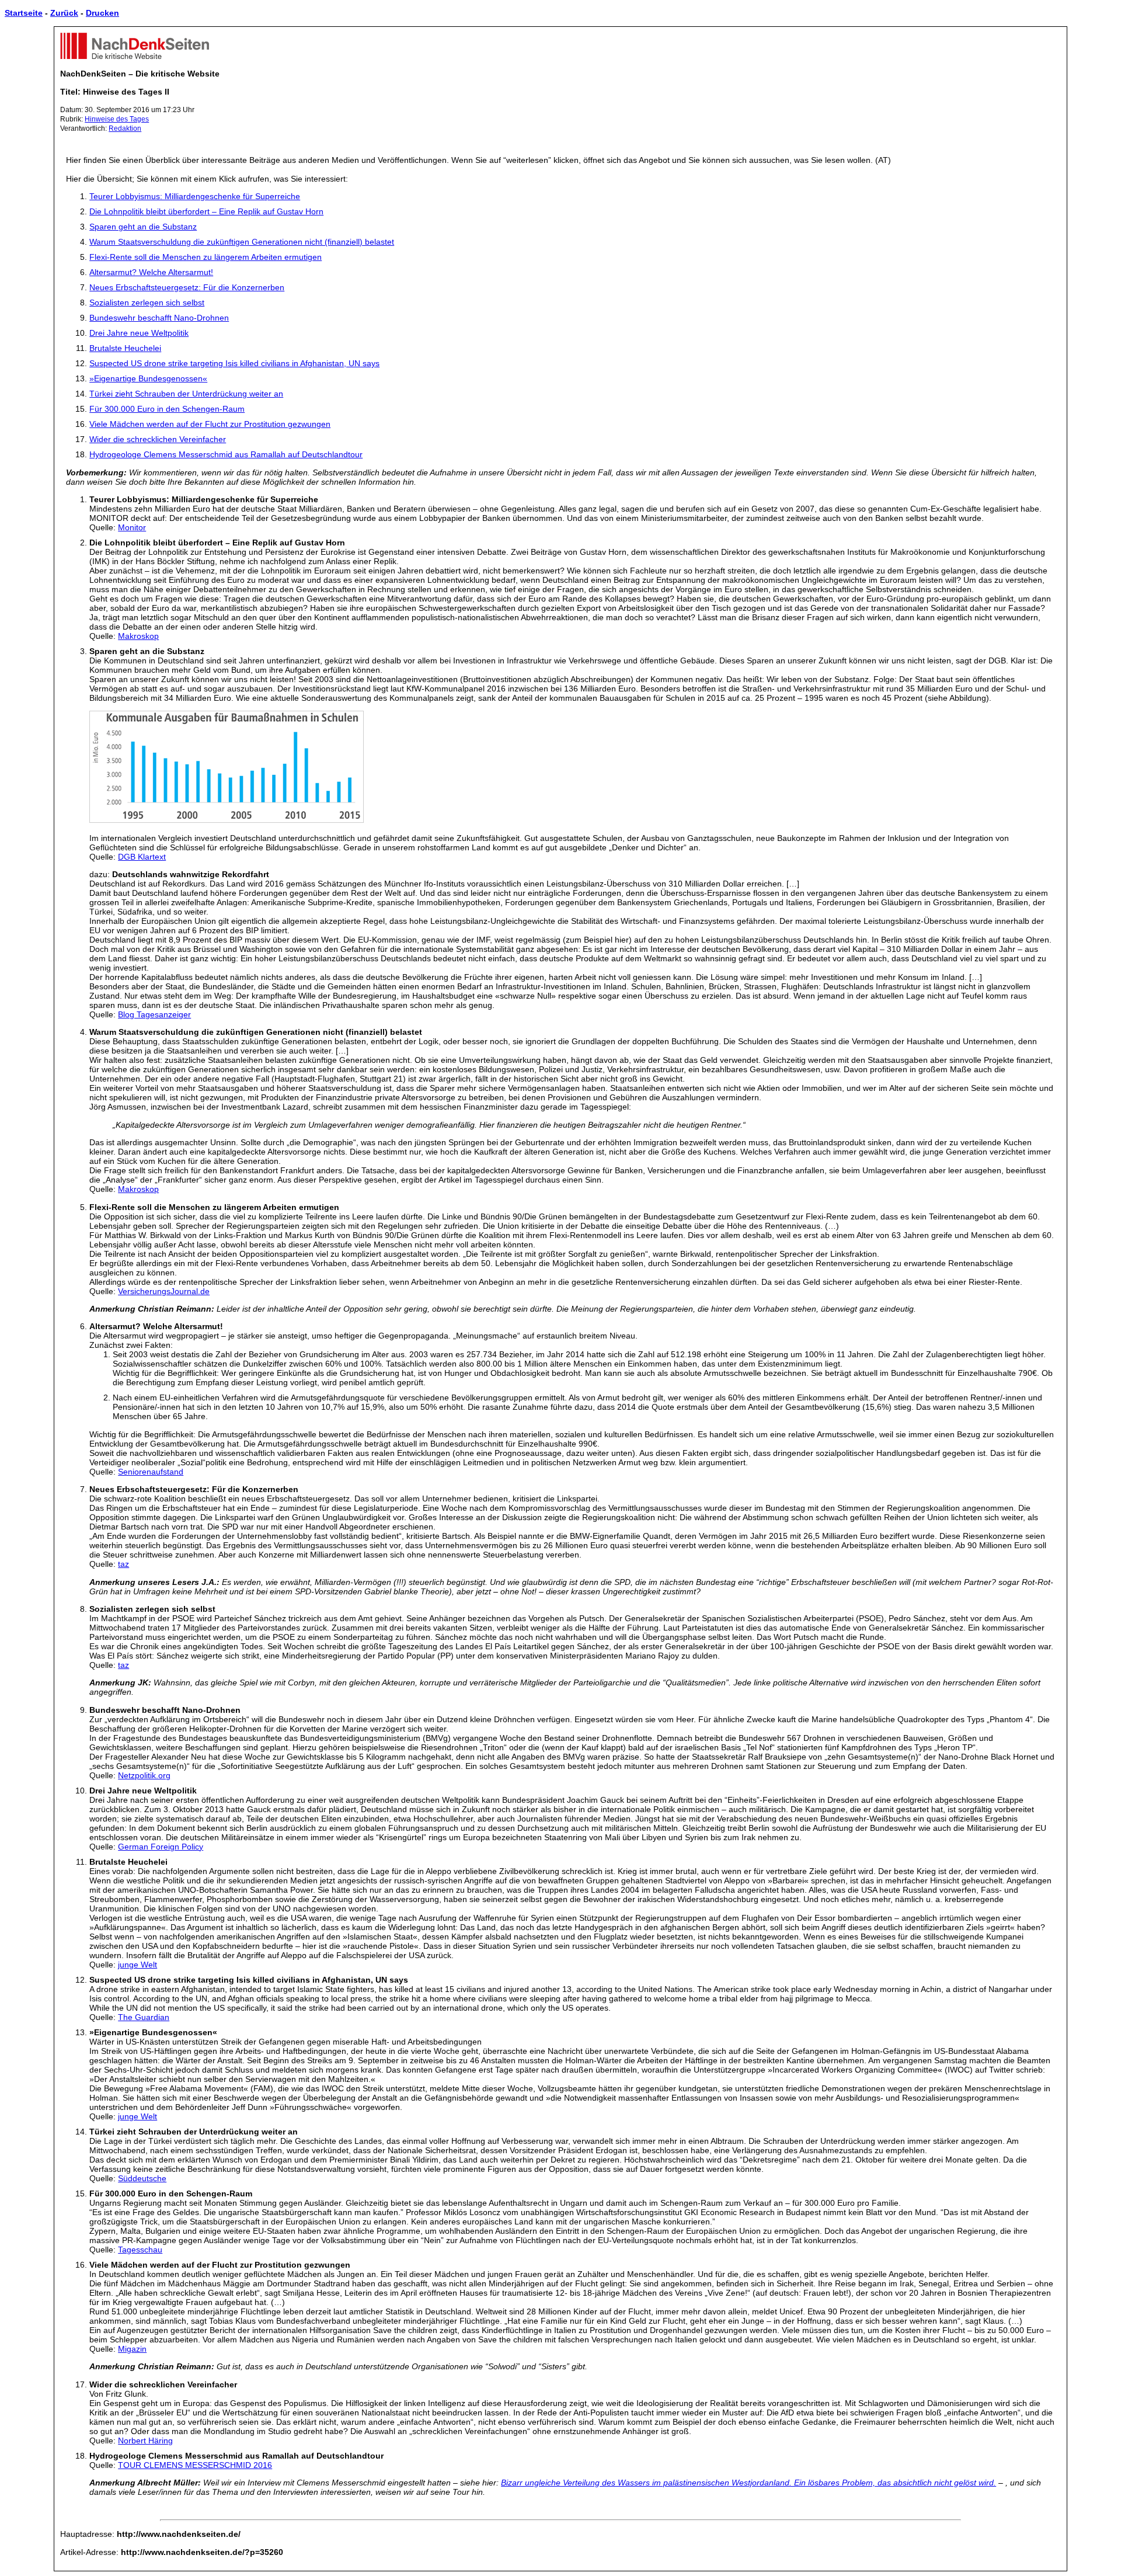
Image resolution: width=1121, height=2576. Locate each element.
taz (123, 1564)
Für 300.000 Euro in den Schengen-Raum (167, 409)
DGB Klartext (142, 857)
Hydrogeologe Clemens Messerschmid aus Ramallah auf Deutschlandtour (226, 454)
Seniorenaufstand (151, 1472)
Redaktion (125, 128)
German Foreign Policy (161, 1847)
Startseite (24, 13)
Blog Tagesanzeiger (154, 1014)
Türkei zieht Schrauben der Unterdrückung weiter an (186, 394)
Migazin (132, 2349)
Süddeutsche (142, 2178)
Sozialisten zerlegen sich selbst (147, 303)
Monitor (132, 527)
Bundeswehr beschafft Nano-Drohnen (159, 318)
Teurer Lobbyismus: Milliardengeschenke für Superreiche (195, 196)
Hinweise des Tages (117, 119)
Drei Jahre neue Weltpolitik (139, 333)
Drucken (102, 13)
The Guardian (144, 2017)
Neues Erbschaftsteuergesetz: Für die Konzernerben (187, 287)
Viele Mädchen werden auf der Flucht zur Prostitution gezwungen (210, 424)
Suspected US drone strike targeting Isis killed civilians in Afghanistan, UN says (234, 363)
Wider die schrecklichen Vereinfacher (158, 439)
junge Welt (137, 1965)
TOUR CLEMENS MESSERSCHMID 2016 (195, 2465)
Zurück (64, 13)
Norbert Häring (145, 2441)
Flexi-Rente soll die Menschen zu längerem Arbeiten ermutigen (206, 257)
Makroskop (138, 636)
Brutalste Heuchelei (125, 348)
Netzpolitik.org (144, 1775)
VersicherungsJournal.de (164, 1291)
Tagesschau (140, 2250)
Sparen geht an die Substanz (143, 227)
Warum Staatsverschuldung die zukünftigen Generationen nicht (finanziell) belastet (242, 242)
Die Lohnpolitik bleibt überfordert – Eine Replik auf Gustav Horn (206, 211)
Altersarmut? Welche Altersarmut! (151, 272)
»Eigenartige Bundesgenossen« (148, 378)
